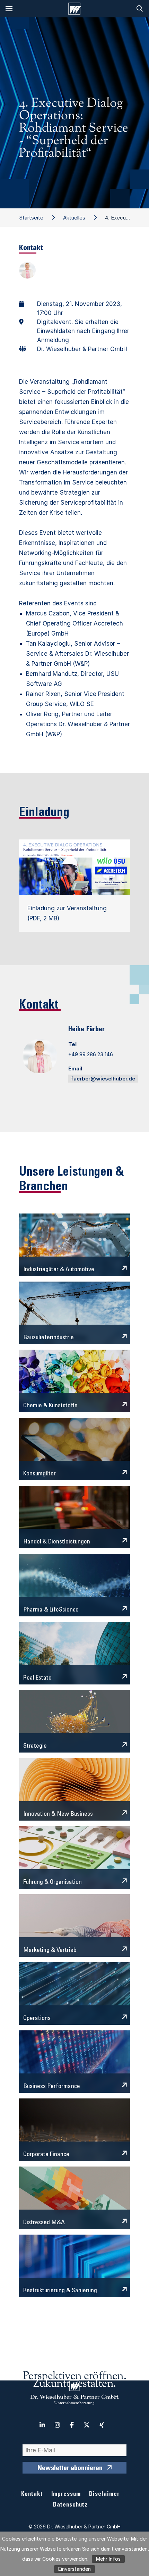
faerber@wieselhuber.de (103, 1079)
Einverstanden (74, 2569)
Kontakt (32, 2495)
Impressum (66, 2495)
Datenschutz (70, 2505)
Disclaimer (104, 2495)
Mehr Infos (108, 2559)
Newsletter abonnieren (70, 2469)
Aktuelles (74, 218)
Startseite (31, 218)
